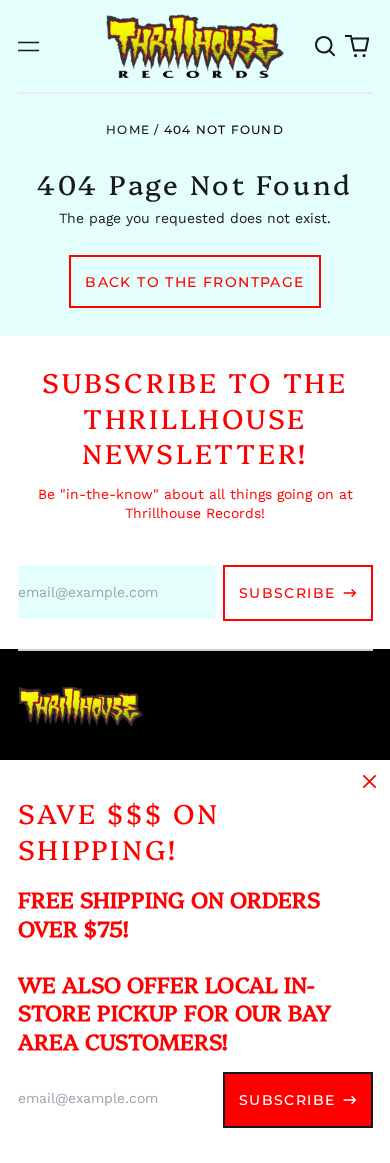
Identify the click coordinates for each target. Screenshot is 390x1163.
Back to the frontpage (194, 282)
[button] (326, 46)
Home (128, 129)
